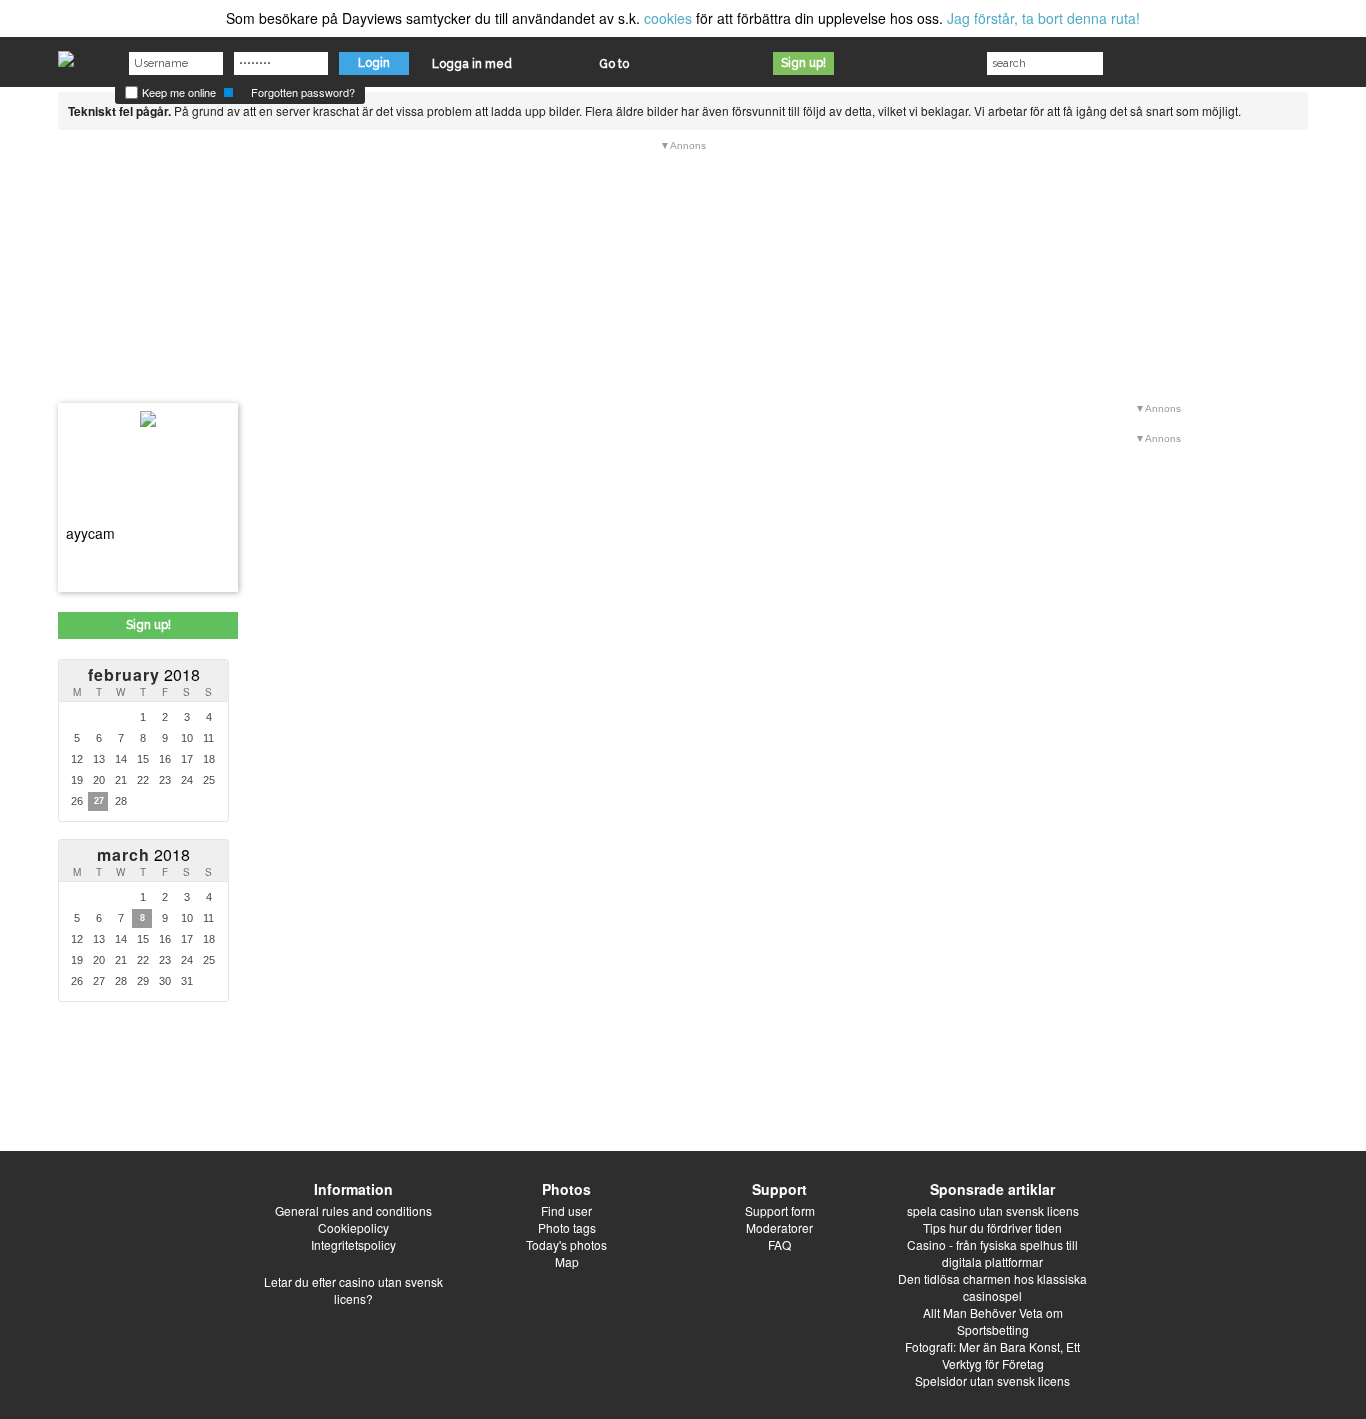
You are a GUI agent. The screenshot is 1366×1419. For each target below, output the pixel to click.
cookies (668, 18)
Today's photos (566, 1244)
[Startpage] (66, 54)
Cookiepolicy (353, 1227)
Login (374, 63)
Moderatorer (779, 1227)
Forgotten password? (303, 92)
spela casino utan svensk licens (993, 1210)
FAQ (779, 1244)
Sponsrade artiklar (992, 1189)
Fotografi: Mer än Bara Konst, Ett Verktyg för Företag (992, 1355)
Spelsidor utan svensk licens (992, 1380)
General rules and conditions (353, 1210)
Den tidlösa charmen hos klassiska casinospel (992, 1287)
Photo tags (567, 1227)
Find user (566, 1210)
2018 (144, 674)
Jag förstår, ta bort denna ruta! (1043, 18)
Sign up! (803, 63)
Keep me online (177, 92)
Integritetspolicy (353, 1244)
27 (99, 801)
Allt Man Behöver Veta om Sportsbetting (993, 1321)
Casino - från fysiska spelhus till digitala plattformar (992, 1253)
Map (567, 1261)
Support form (780, 1210)
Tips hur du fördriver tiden (992, 1227)
